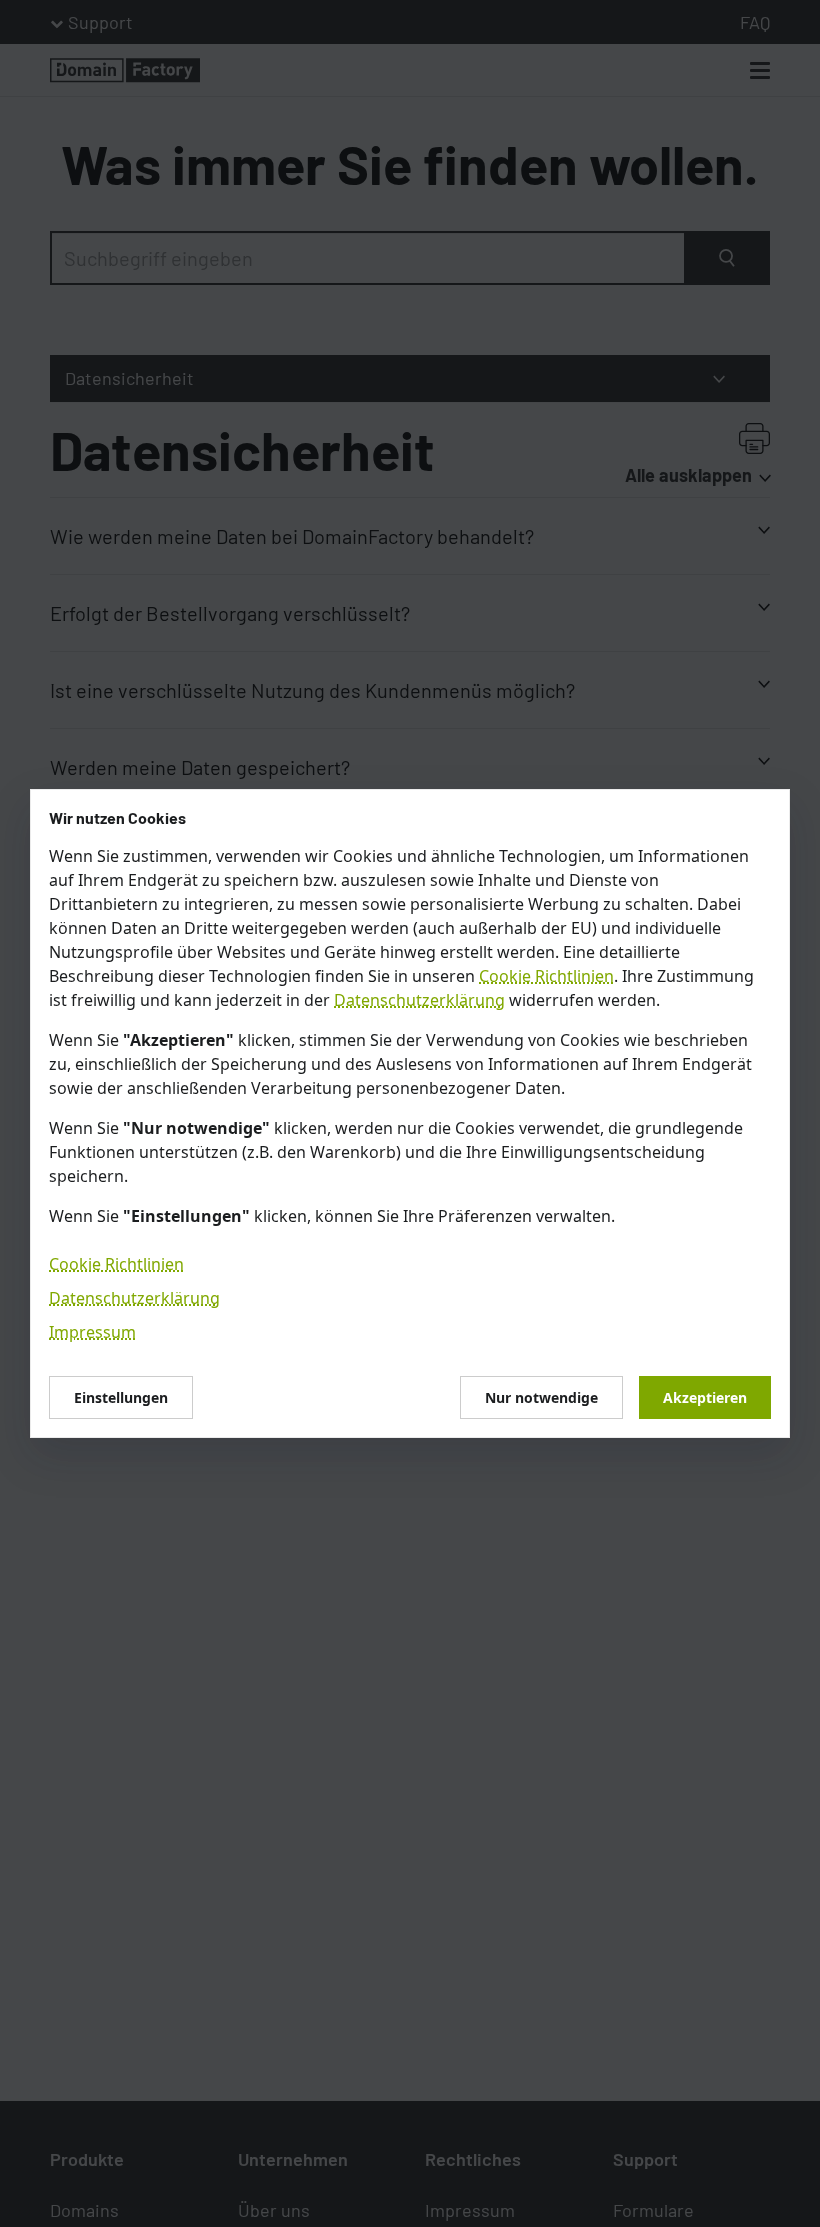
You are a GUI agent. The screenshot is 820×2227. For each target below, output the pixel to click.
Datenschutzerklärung (419, 1000)
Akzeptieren (705, 1397)
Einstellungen (121, 1397)
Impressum (92, 1332)
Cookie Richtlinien (546, 976)
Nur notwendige (541, 1397)
